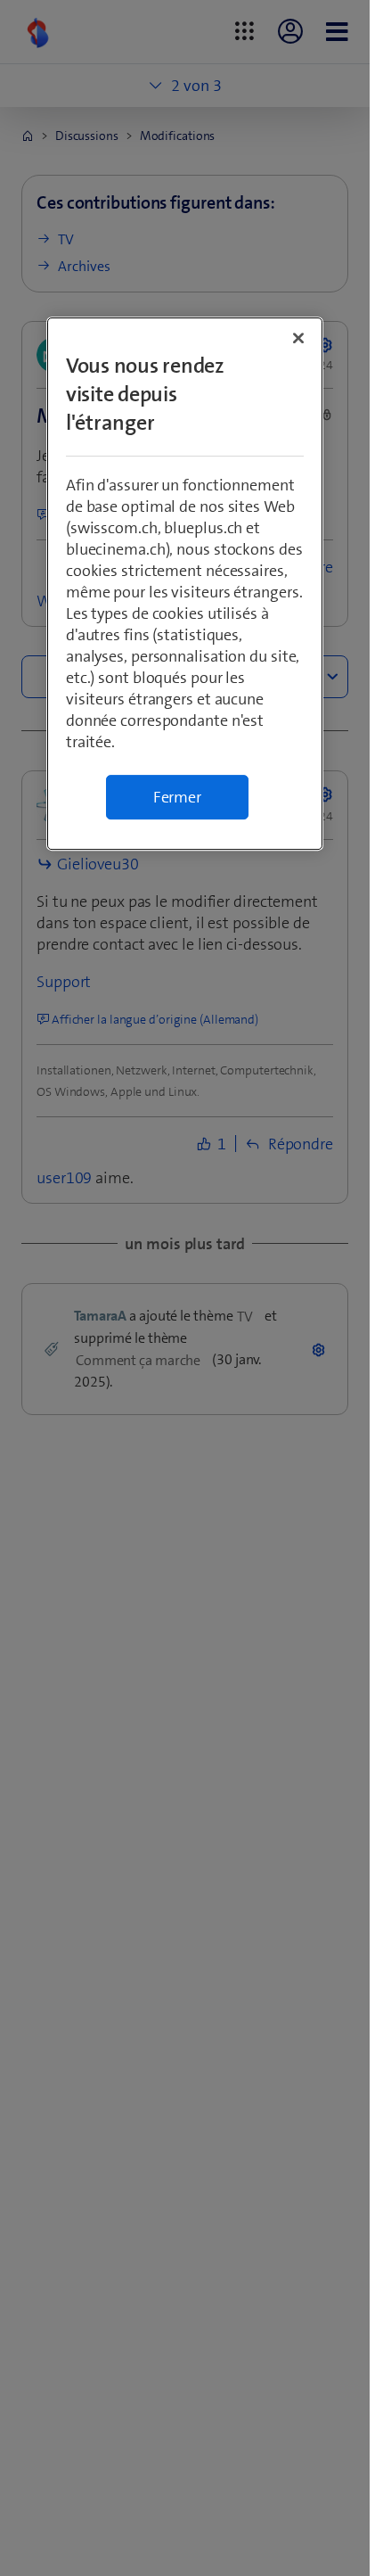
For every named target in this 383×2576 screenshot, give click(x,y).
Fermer (177, 797)
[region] (185, 584)
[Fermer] (298, 338)
